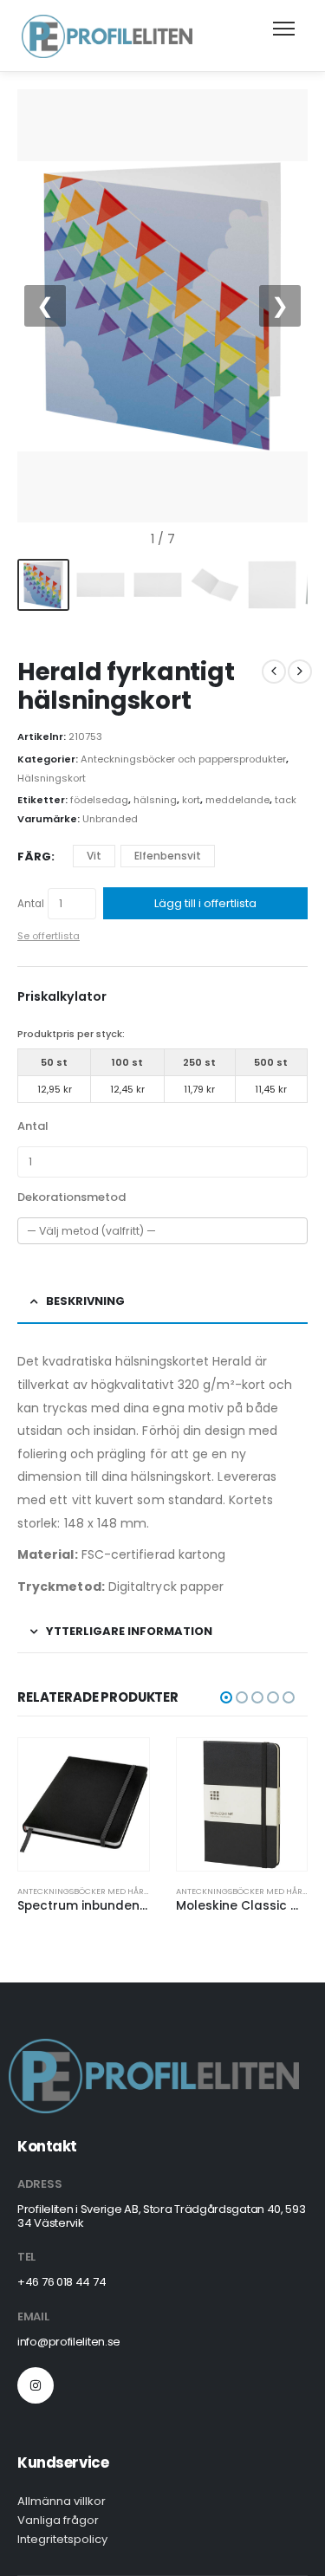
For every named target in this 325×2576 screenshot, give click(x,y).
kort (191, 800)
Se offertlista (49, 936)
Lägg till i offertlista (205, 903)
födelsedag (99, 800)
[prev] (274, 672)
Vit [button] (94, 856)
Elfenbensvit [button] (168, 856)
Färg (34, 857)
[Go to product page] (84, 1804)
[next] (300, 672)
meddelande (237, 800)
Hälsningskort (52, 778)
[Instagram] (36, 2385)
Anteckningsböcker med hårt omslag (100, 1891)
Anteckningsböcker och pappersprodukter (183, 759)
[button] (226, 1697)
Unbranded (110, 819)
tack (286, 800)
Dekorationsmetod (71, 1197)
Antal (31, 904)
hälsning (155, 800)
